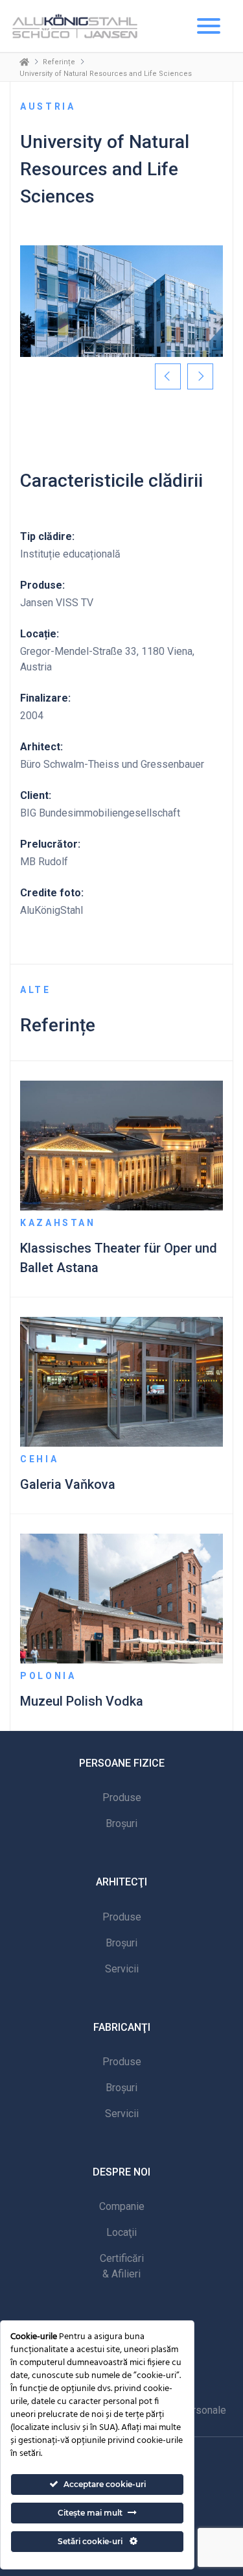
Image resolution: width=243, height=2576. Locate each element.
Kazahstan (58, 1223)
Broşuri (121, 1823)
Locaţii (121, 2232)
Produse (122, 1797)
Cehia (39, 1459)
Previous (168, 376)
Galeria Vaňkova (68, 1484)
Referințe (59, 62)
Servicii (122, 1969)
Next (200, 376)
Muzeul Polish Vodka (82, 1701)
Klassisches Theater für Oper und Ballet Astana (119, 1258)
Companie (122, 2206)
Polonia (48, 1676)
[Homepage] (24, 62)
